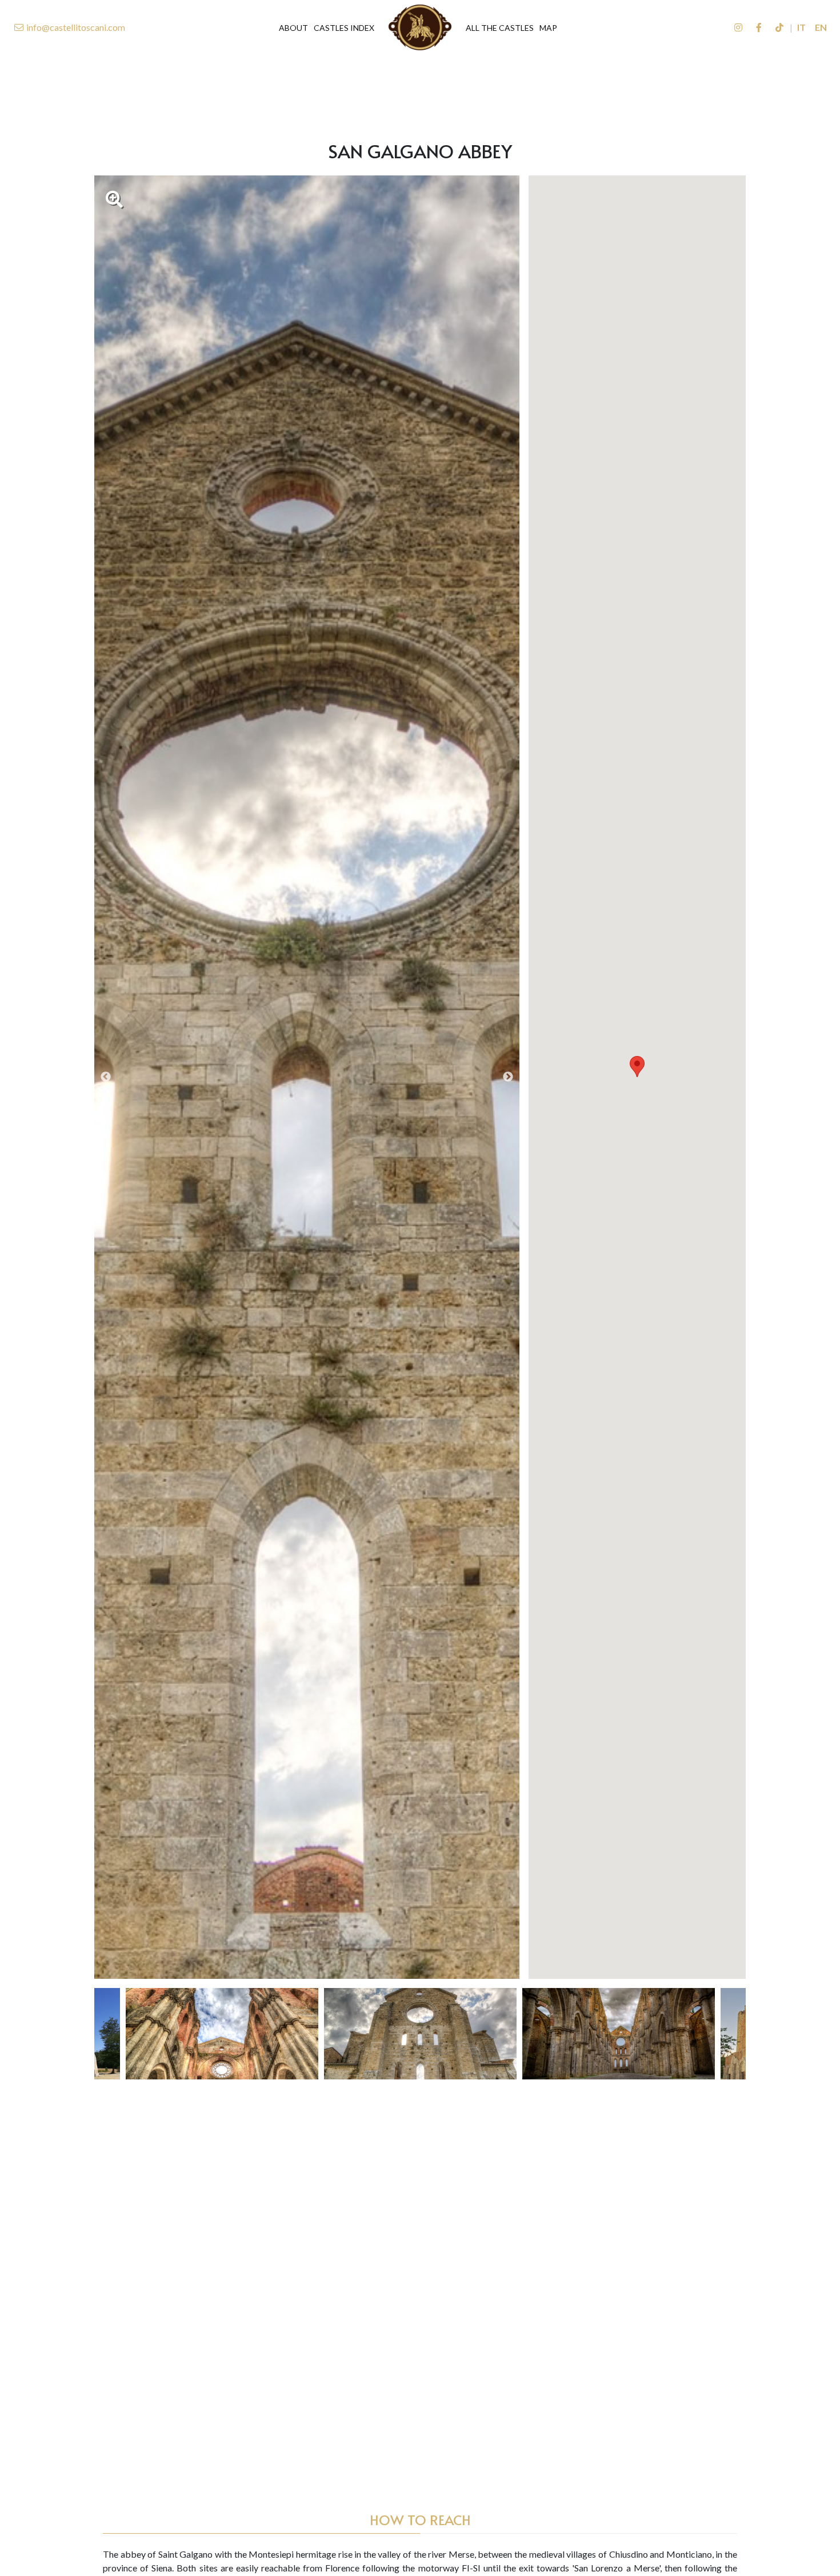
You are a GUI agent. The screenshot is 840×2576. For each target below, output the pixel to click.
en (821, 27)
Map (548, 28)
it (801, 27)
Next (508, 1077)
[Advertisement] (420, 89)
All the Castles (500, 28)
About (293, 28)
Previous (106, 1077)
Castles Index (344, 28)
